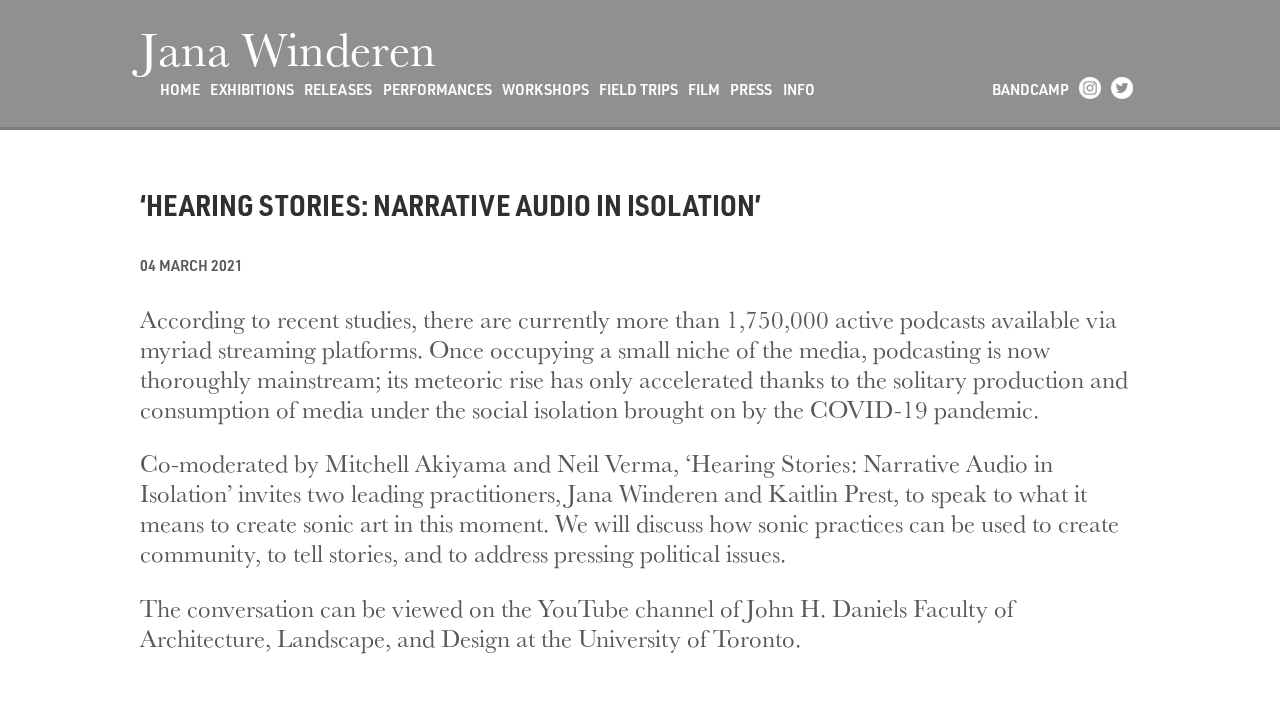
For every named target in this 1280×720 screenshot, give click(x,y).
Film (704, 89)
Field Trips (638, 89)
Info (799, 89)
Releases (338, 89)
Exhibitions (252, 89)
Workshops (545, 89)
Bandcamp (1030, 89)
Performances (437, 89)
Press (751, 89)
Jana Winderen (288, 48)
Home (180, 89)
